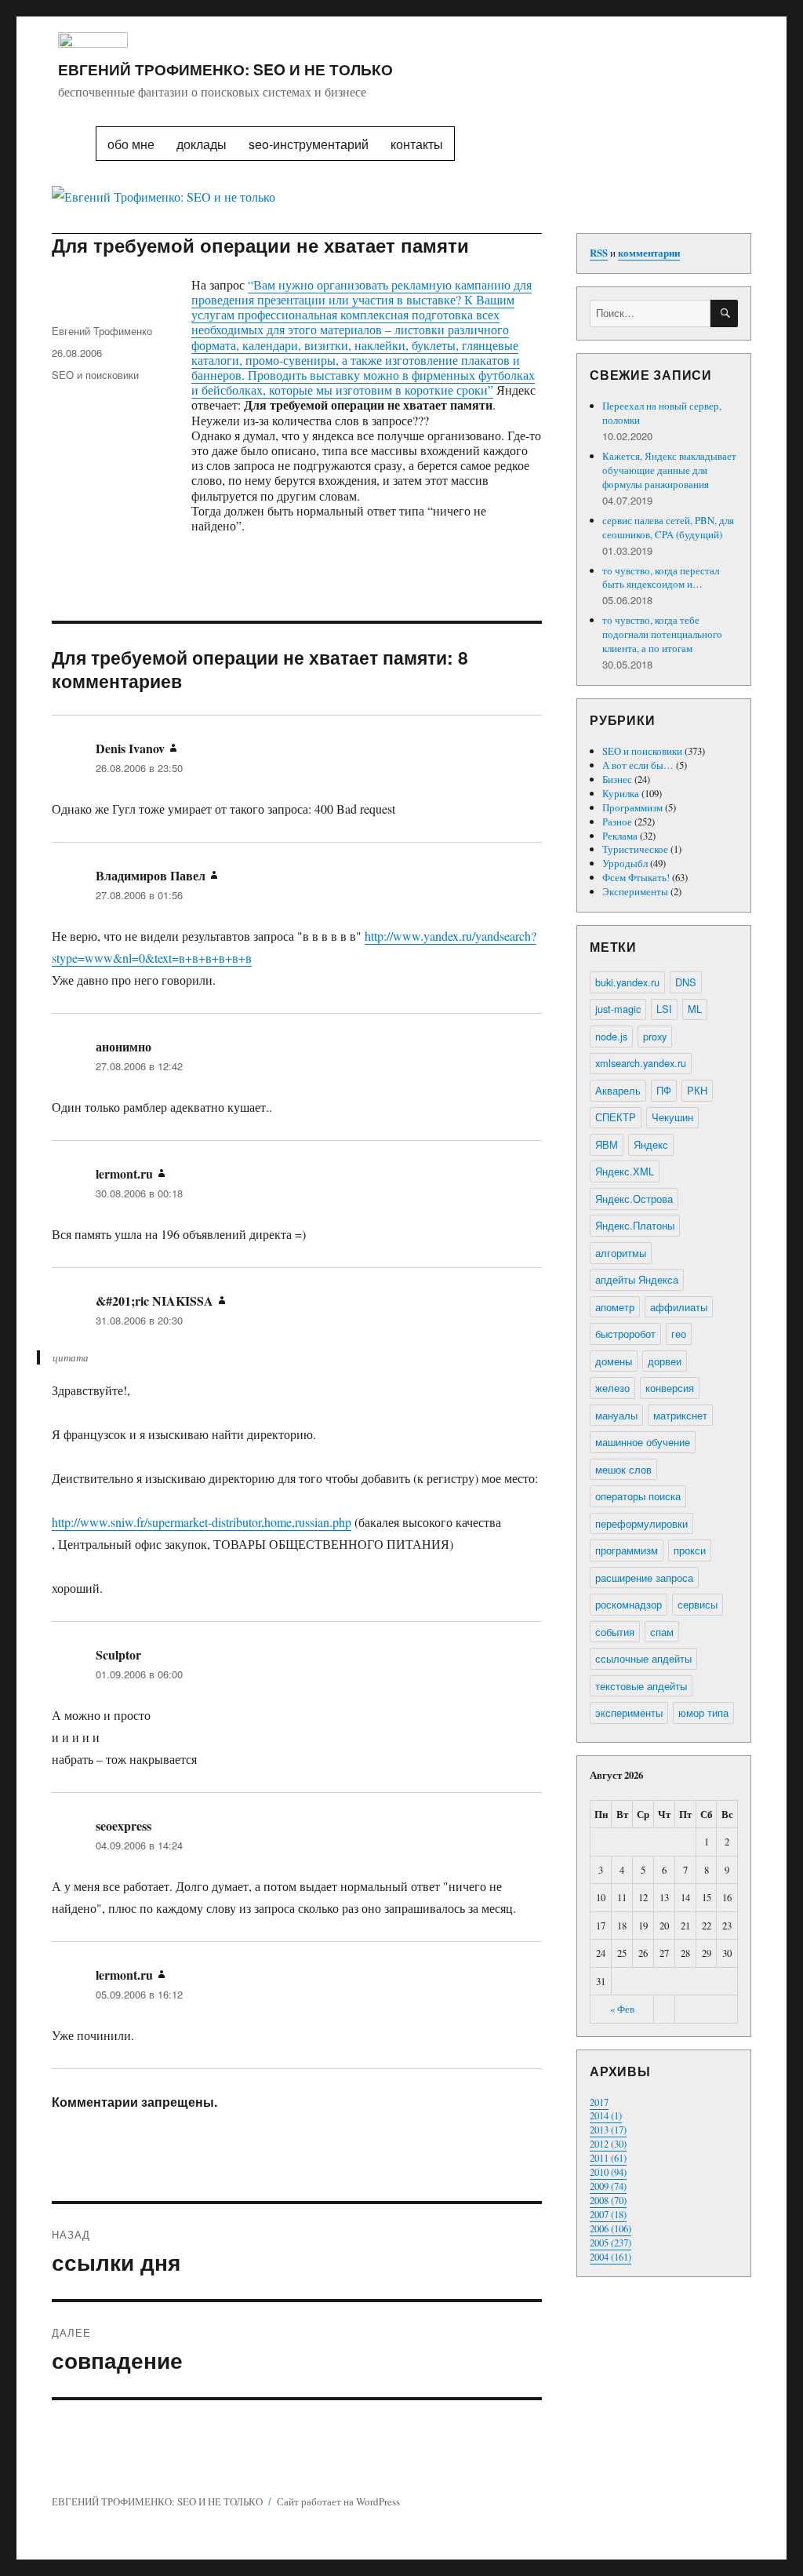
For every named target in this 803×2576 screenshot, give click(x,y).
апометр (615, 1307)
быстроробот (625, 1334)
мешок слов (623, 1469)
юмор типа (703, 1712)
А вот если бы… (638, 765)
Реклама (620, 836)
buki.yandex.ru (627, 982)
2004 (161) (610, 2257)
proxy (655, 1036)
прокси (690, 1550)
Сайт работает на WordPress (338, 2501)
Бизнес (617, 779)
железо (612, 1388)
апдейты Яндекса (637, 1279)
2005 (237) (610, 2243)
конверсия (670, 1388)
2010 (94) (608, 2172)
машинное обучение (643, 1442)
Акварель (618, 1090)
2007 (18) (608, 2214)
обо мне (131, 144)
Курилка (621, 793)
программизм (627, 1550)
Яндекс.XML (625, 1171)
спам (662, 1632)
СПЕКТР (616, 1117)
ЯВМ (607, 1144)
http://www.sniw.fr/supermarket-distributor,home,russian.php (202, 1522)
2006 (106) (610, 2228)
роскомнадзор (629, 1604)
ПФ (664, 1090)
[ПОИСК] (724, 313)
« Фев (622, 2009)
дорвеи (665, 1361)
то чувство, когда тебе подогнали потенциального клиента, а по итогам (662, 634)
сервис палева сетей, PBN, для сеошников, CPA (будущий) (668, 527)
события (615, 1632)
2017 (599, 2102)
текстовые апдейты (641, 1686)
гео (679, 1334)
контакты (417, 144)
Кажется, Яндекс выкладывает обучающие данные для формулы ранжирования (669, 470)
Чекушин (672, 1117)
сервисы (698, 1604)
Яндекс (651, 1144)
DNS (686, 982)
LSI (664, 1009)
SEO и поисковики (95, 375)
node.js (611, 1036)
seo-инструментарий (309, 144)
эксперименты (629, 1712)
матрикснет (680, 1415)
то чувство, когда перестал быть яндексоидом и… (661, 578)
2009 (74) (608, 2186)
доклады (202, 144)
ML (695, 1009)
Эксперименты (635, 891)
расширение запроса (644, 1578)
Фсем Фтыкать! (636, 877)
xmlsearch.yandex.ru (641, 1063)
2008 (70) (608, 2200)
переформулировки (641, 1523)
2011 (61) (608, 2158)
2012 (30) (608, 2144)
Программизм (632, 807)
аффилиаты (679, 1307)
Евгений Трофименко (102, 331)
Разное (617, 822)
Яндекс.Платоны (635, 1225)
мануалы (616, 1415)
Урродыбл (625, 863)
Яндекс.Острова (634, 1199)
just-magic (618, 1009)
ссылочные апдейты (643, 1658)
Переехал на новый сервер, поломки (662, 413)
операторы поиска (638, 1496)
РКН (697, 1090)
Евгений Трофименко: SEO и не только (225, 69)
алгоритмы (621, 1253)
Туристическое (635, 849)
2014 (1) (606, 2115)
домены (614, 1361)
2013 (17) (608, 2130)
